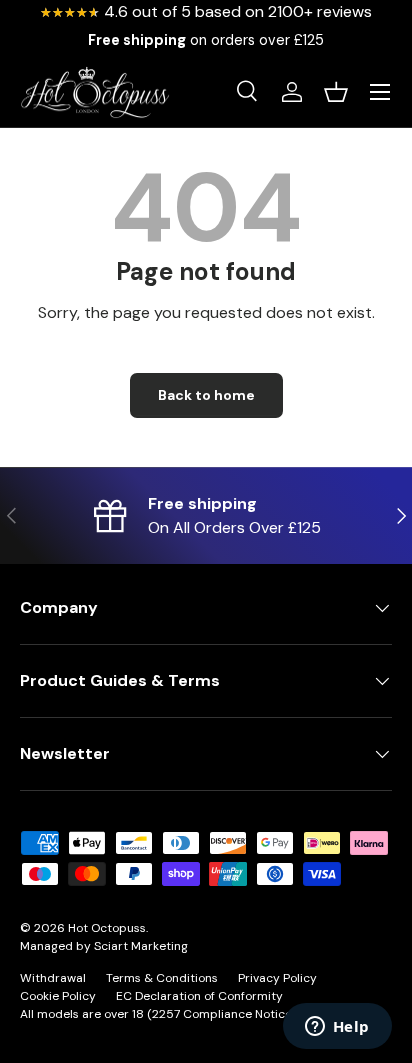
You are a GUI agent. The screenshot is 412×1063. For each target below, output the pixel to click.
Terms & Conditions (162, 978)
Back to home (206, 395)
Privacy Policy (277, 978)
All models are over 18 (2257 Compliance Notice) (158, 1014)
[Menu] (380, 92)
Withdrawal (53, 978)
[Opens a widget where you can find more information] (337, 1028)
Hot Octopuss (107, 928)
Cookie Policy (58, 996)
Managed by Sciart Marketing (104, 946)
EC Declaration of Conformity (199, 996)
